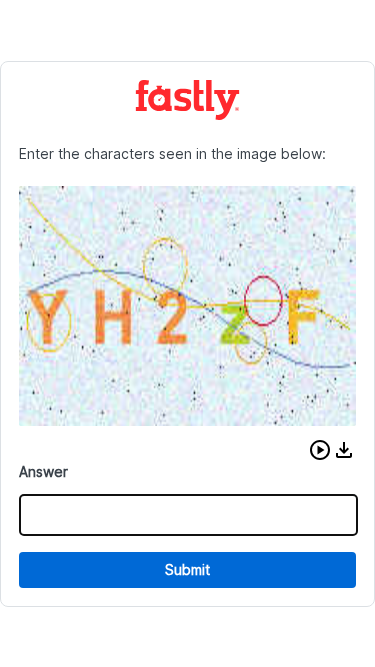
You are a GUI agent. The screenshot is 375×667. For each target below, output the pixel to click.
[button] (320, 450)
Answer (43, 471)
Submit (187, 569)
